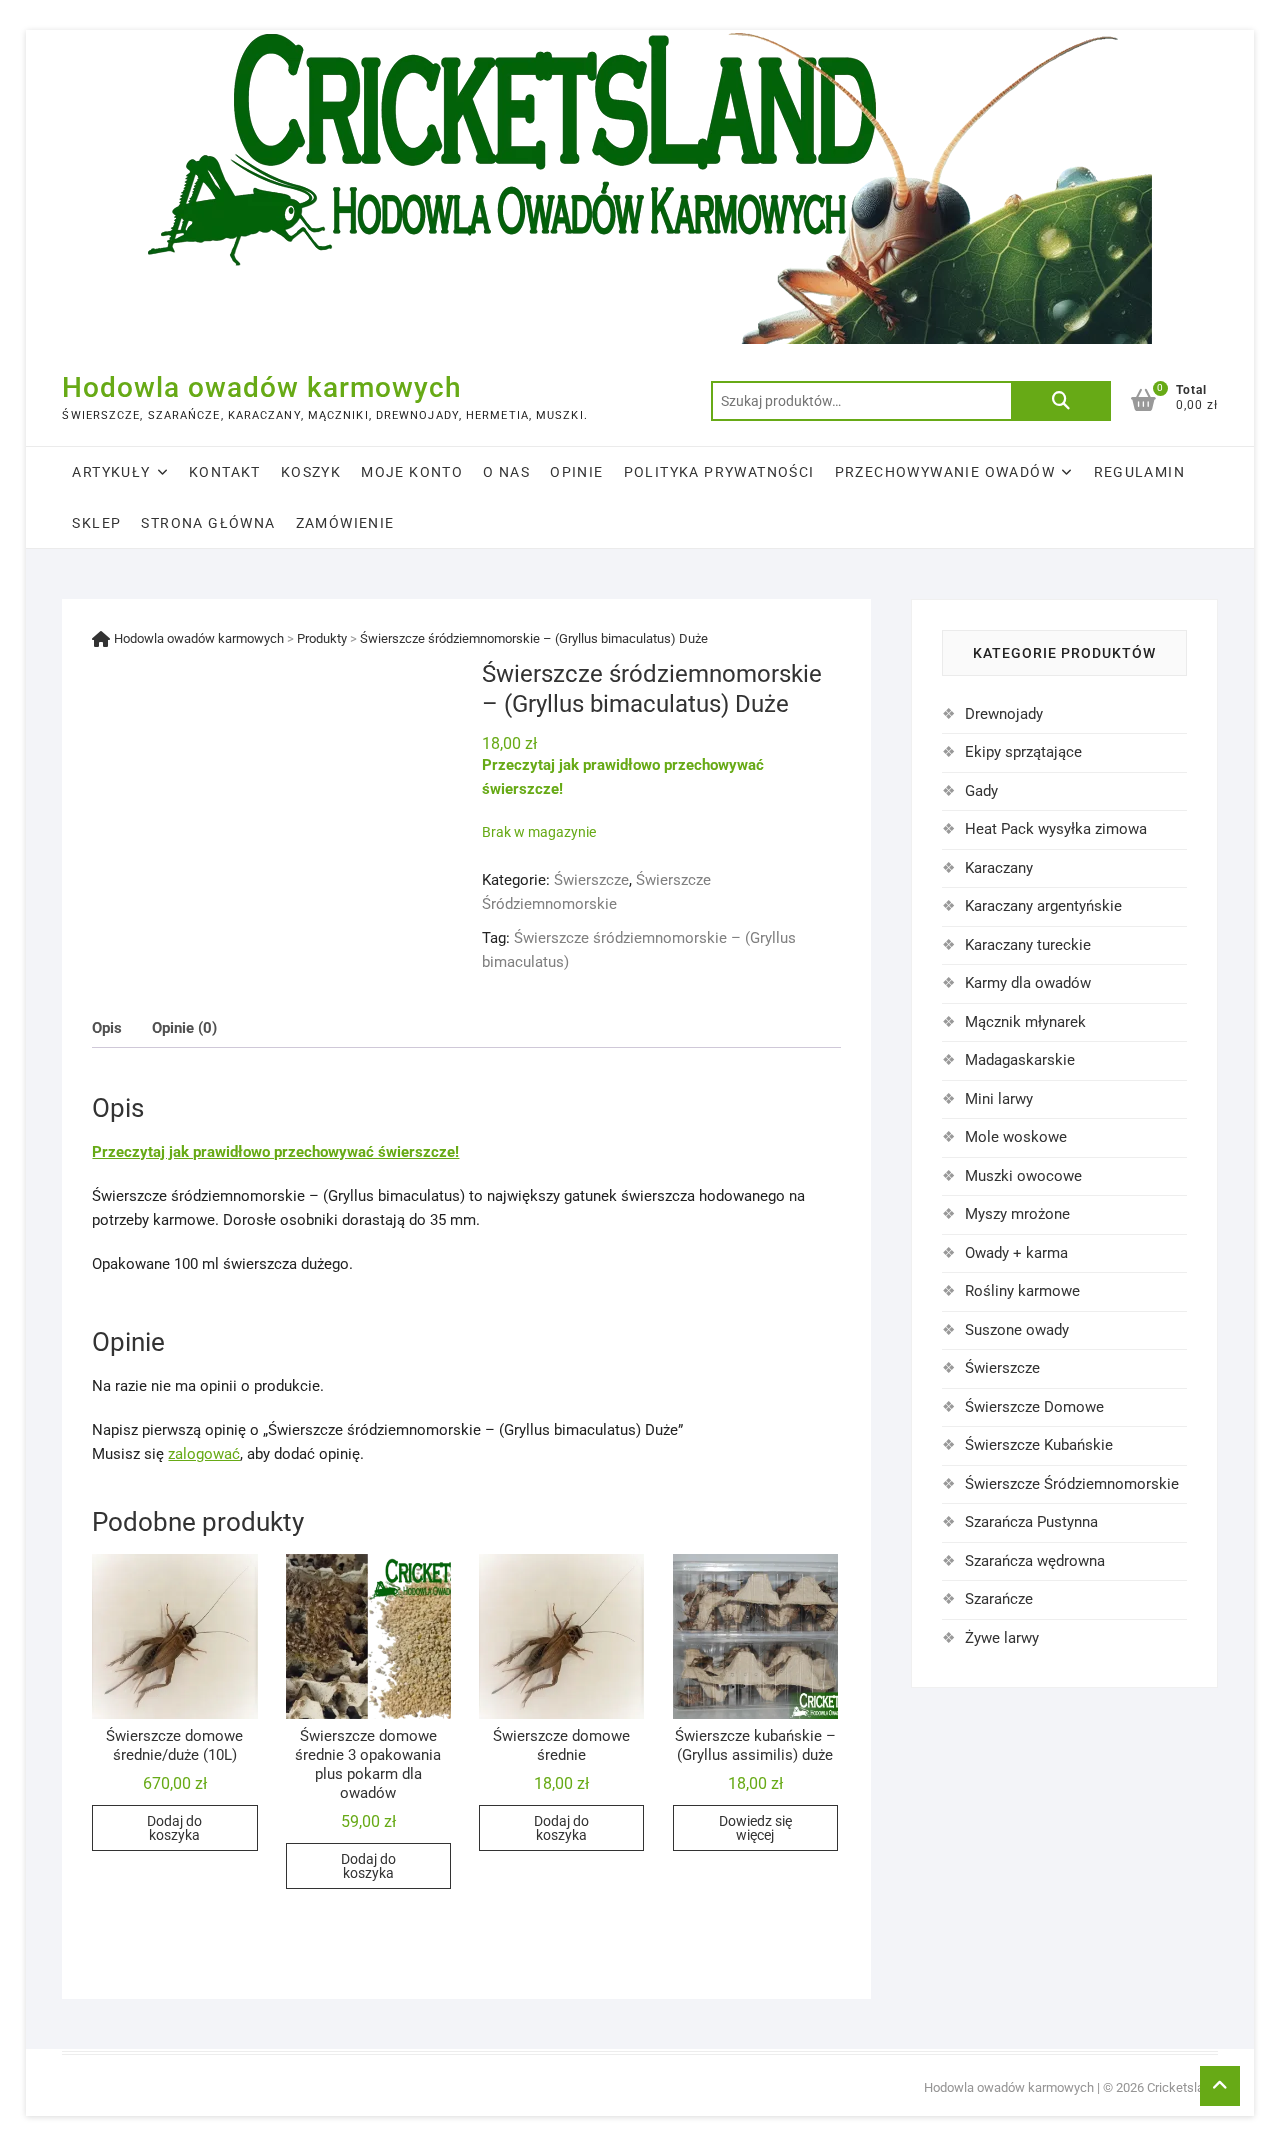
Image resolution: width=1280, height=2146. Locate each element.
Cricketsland (1182, 2087)
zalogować (204, 1454)
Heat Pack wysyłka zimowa (1056, 829)
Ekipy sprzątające (1023, 752)
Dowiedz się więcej (755, 1828)
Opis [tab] (107, 1028)
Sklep (96, 523)
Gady (981, 791)
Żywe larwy (1002, 1638)
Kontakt (225, 472)
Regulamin (1140, 472)
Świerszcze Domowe (1034, 1407)
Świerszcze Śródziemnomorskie (1072, 1484)
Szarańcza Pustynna (1031, 1522)
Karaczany (999, 868)
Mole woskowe (1016, 1137)
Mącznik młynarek (1025, 1022)
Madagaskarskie (1020, 1060)
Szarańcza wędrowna (1035, 1561)
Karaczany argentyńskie (1043, 906)
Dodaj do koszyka (174, 1828)
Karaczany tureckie (1028, 945)
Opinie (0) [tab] (184, 1028)
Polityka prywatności (719, 472)
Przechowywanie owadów (945, 472)
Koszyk (311, 472)
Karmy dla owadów (1028, 983)
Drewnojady (1004, 714)
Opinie (576, 472)
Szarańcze (999, 1599)
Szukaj (1061, 401)
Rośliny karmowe (1022, 1291)
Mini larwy (999, 1099)
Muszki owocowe (1023, 1176)
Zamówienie (345, 523)
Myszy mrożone (1017, 1214)
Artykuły (111, 472)
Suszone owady (1017, 1330)
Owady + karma (1016, 1253)
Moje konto (412, 472)
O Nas (506, 472)
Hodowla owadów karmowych (262, 387)
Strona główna (208, 523)
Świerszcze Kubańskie (1039, 1445)
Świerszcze (591, 880)
